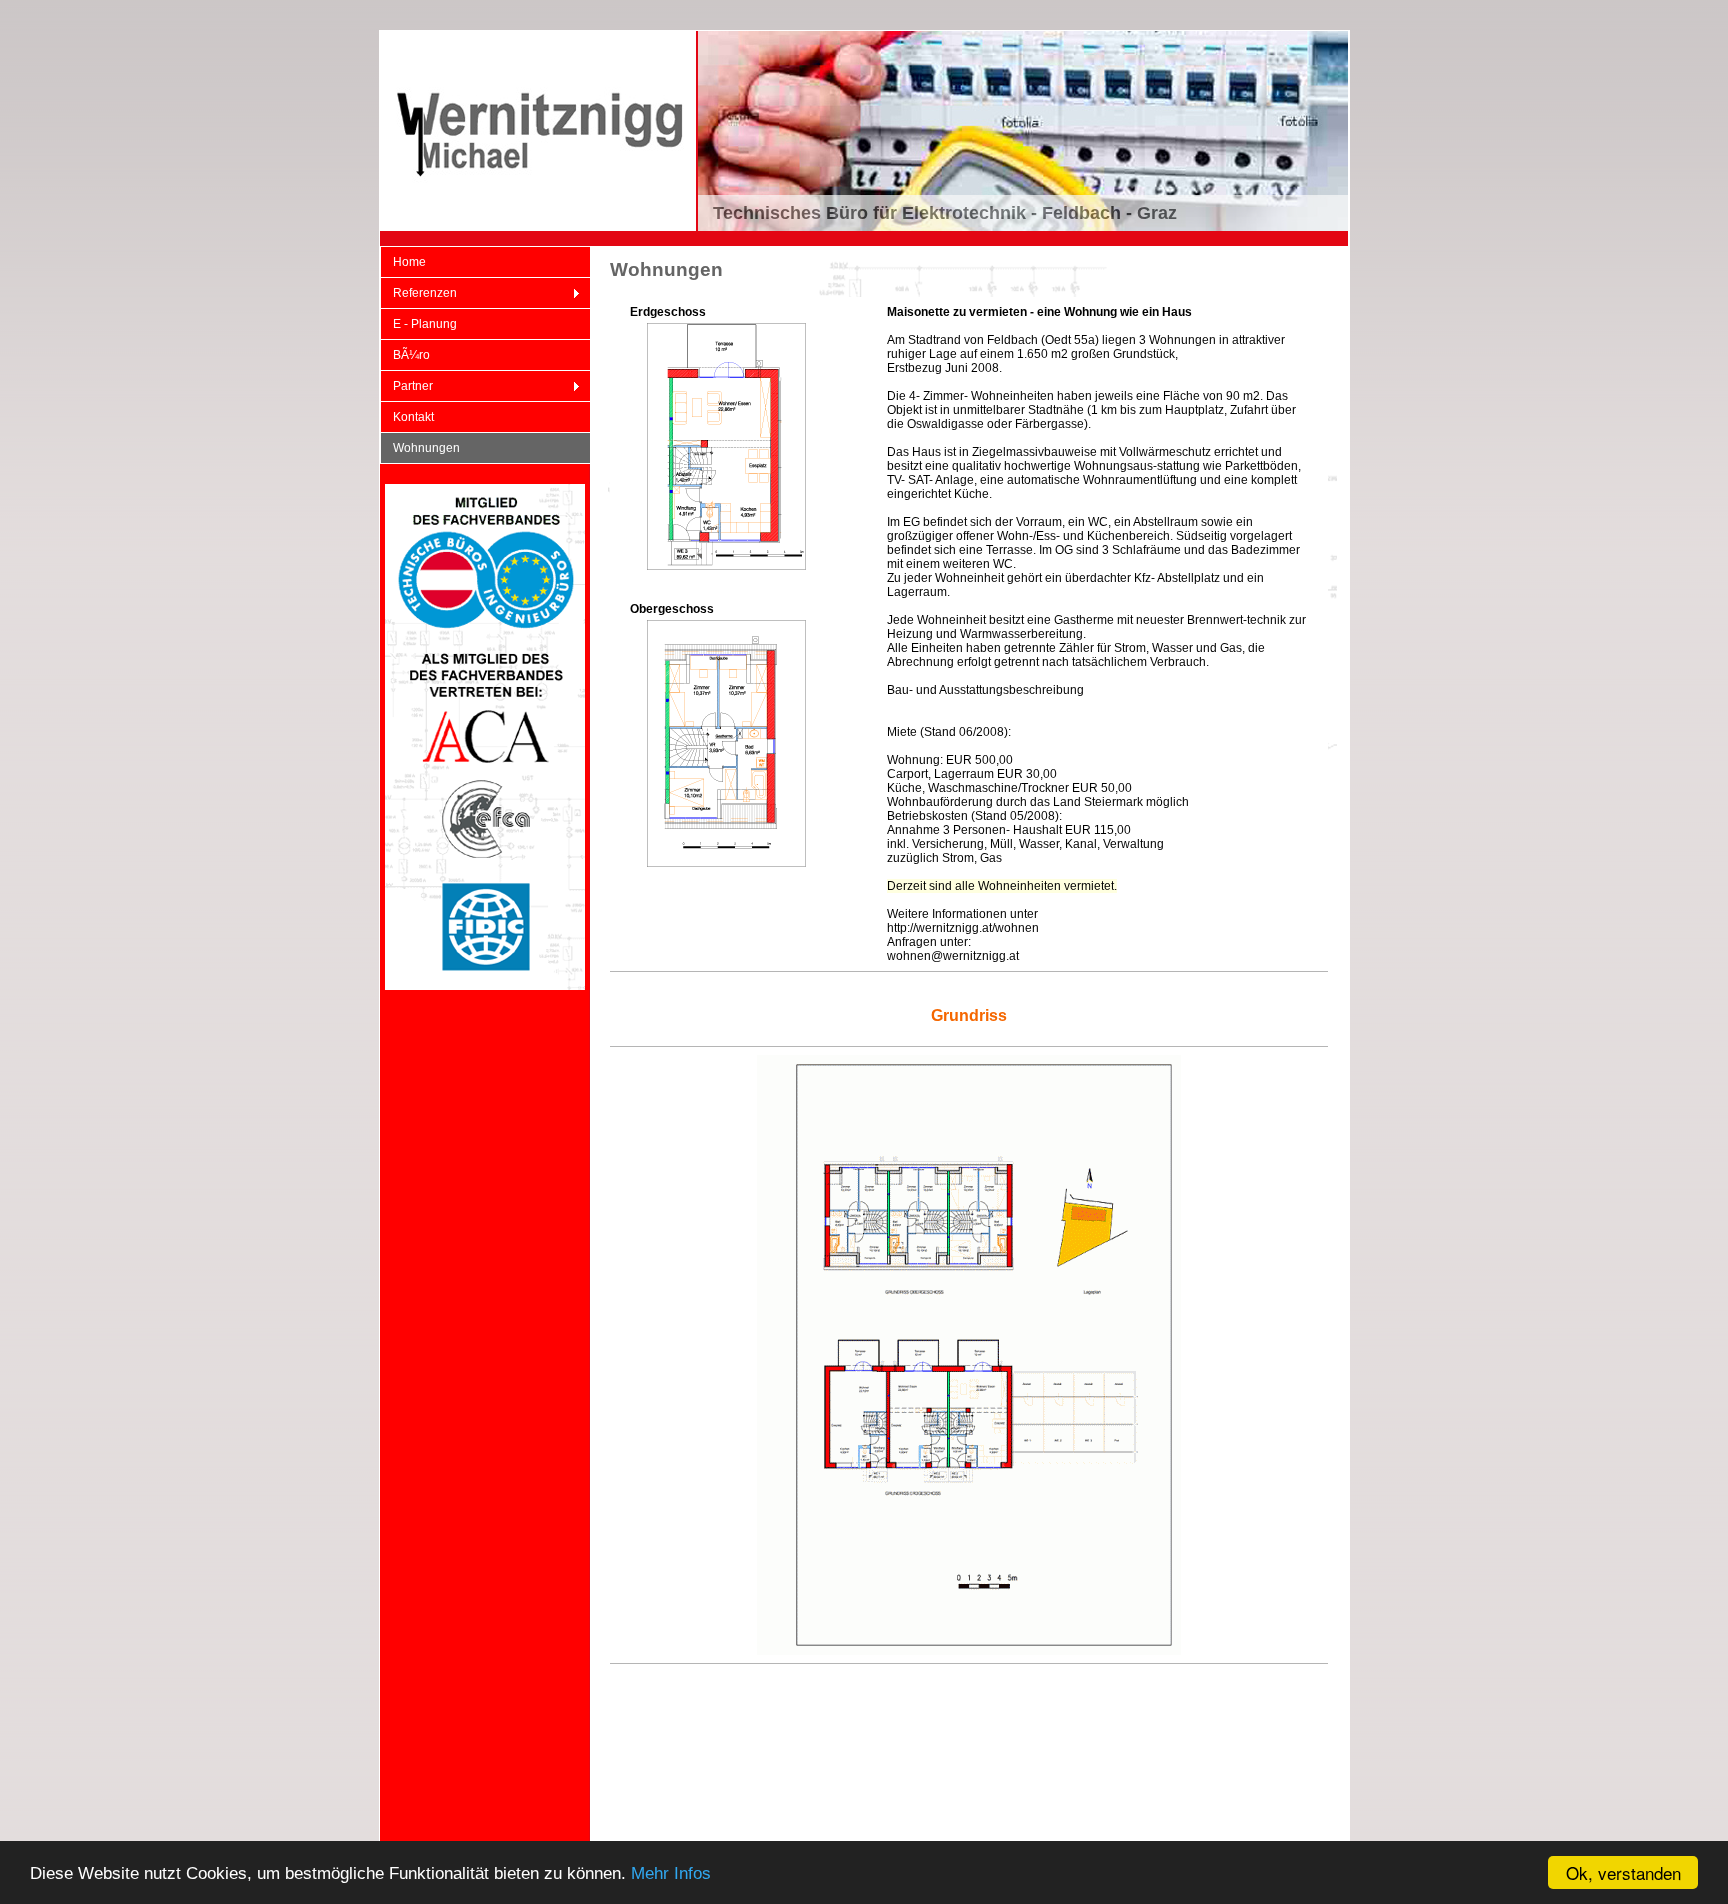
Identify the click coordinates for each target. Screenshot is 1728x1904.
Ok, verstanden (1623, 1872)
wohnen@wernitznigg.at (953, 956)
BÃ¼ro (411, 355)
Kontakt (413, 417)
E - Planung (425, 324)
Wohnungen (426, 448)
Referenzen (418, 293)
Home (409, 262)
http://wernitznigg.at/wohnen (963, 928)
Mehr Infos (671, 1873)
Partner (406, 386)
